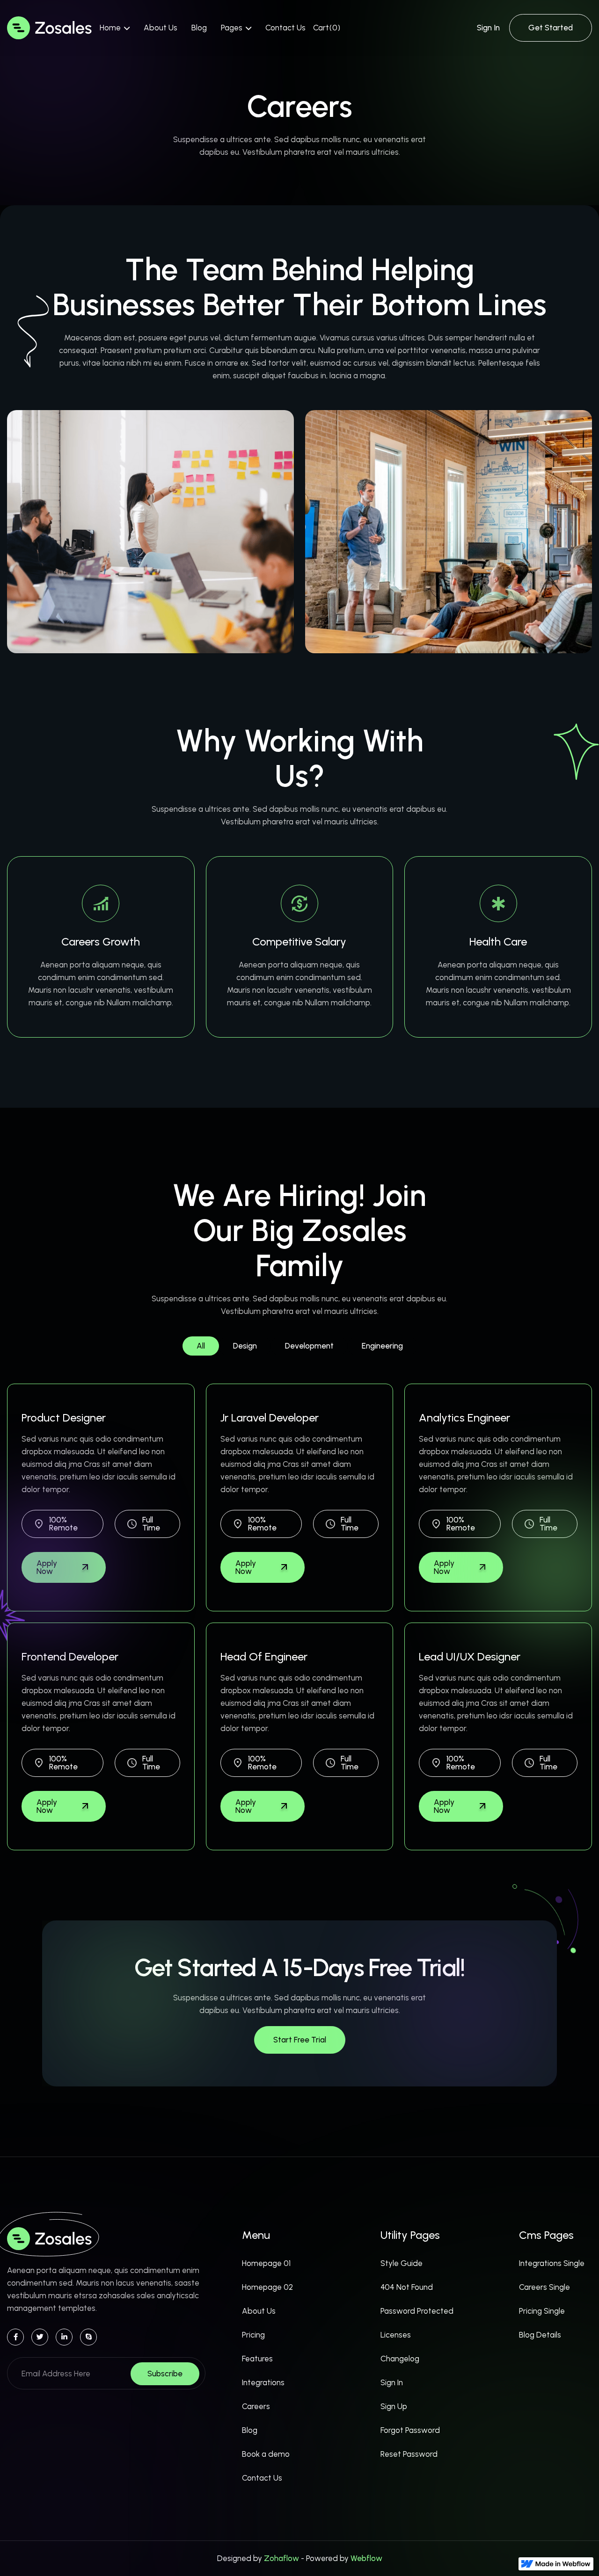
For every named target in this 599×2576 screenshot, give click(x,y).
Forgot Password (410, 2430)
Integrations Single (552, 2263)
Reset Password (409, 2454)
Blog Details (540, 2335)
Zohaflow (281, 2558)
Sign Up (394, 2406)
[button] (115, 28)
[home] (50, 28)
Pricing (253, 2335)
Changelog (400, 2359)
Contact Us (285, 28)
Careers (256, 2406)
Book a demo (266, 2454)
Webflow (366, 2558)
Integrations (263, 2382)
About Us (161, 28)
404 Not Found (407, 2287)
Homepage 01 (266, 2263)
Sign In (488, 28)
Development (309, 1346)
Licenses (396, 2335)
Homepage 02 (267, 2287)
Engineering (382, 1346)
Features (257, 2359)
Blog (199, 28)
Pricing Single (542, 2311)
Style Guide (402, 2263)
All (201, 1346)
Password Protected (417, 2311)
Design (245, 1346)
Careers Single (544, 2287)
